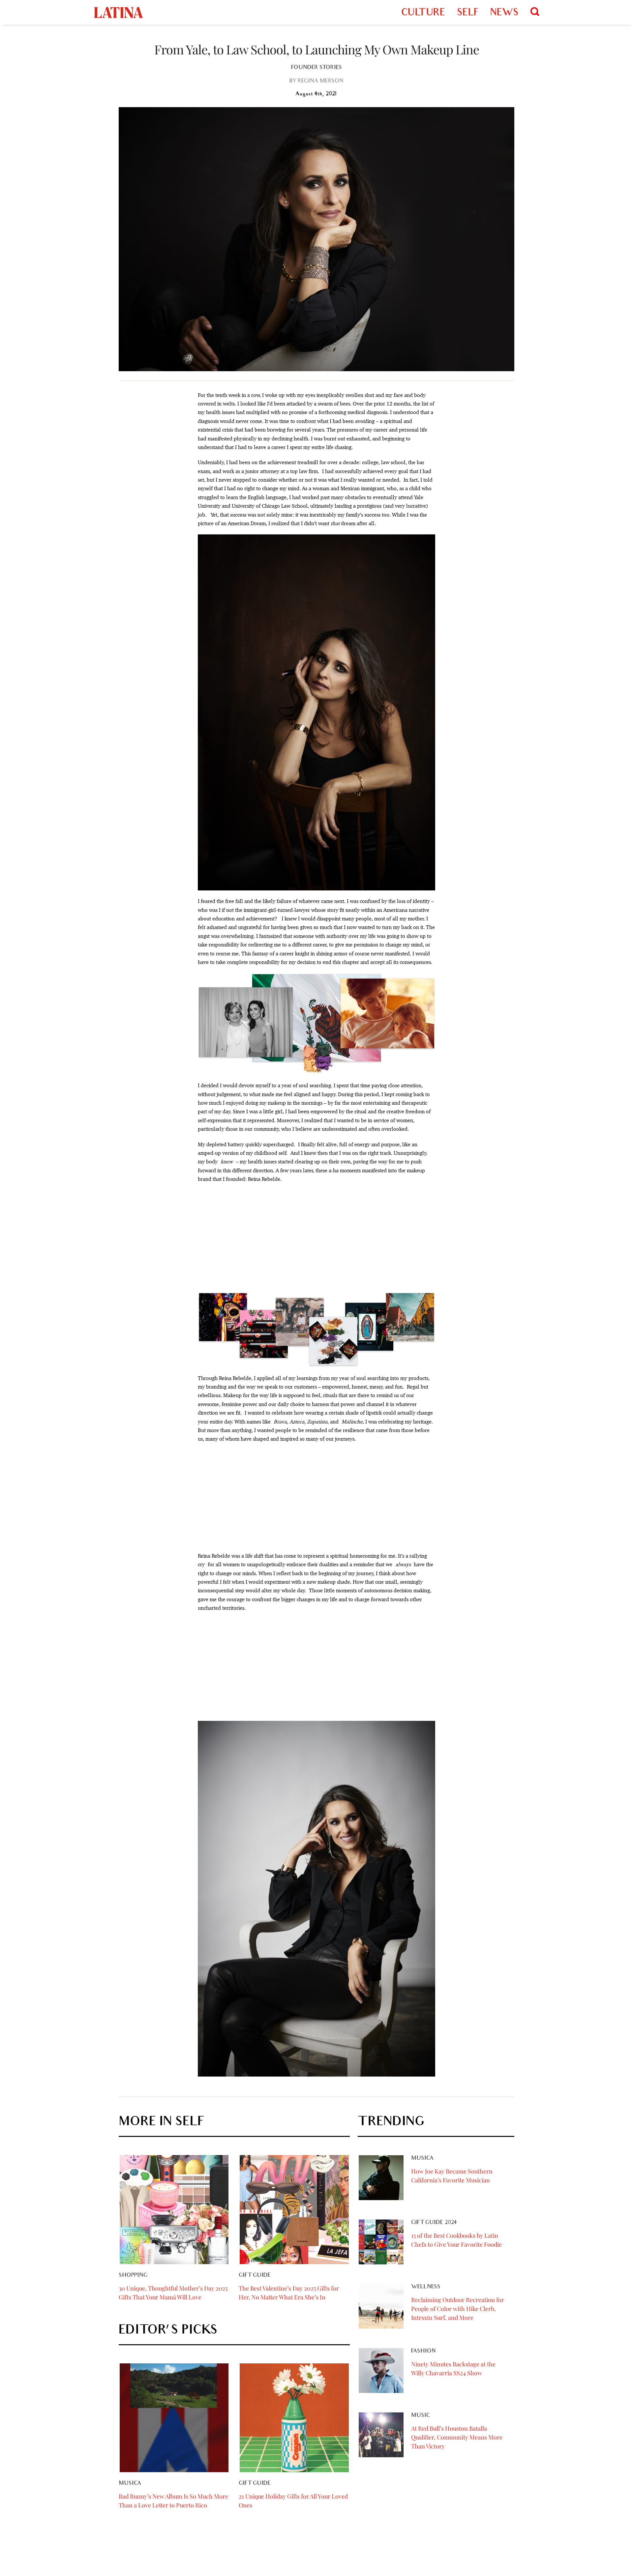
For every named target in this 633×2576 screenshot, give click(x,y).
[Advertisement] (316, 1238)
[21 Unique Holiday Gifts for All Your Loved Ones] (294, 2418)
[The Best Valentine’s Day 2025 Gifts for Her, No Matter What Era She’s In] (294, 2209)
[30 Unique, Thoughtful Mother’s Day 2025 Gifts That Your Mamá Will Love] (174, 2209)
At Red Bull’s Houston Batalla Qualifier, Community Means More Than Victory (457, 2437)
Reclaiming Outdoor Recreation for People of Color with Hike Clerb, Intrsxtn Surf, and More (458, 2309)
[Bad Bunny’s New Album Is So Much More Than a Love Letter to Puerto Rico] (174, 2418)
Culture (423, 13)
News (504, 13)
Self (467, 13)
